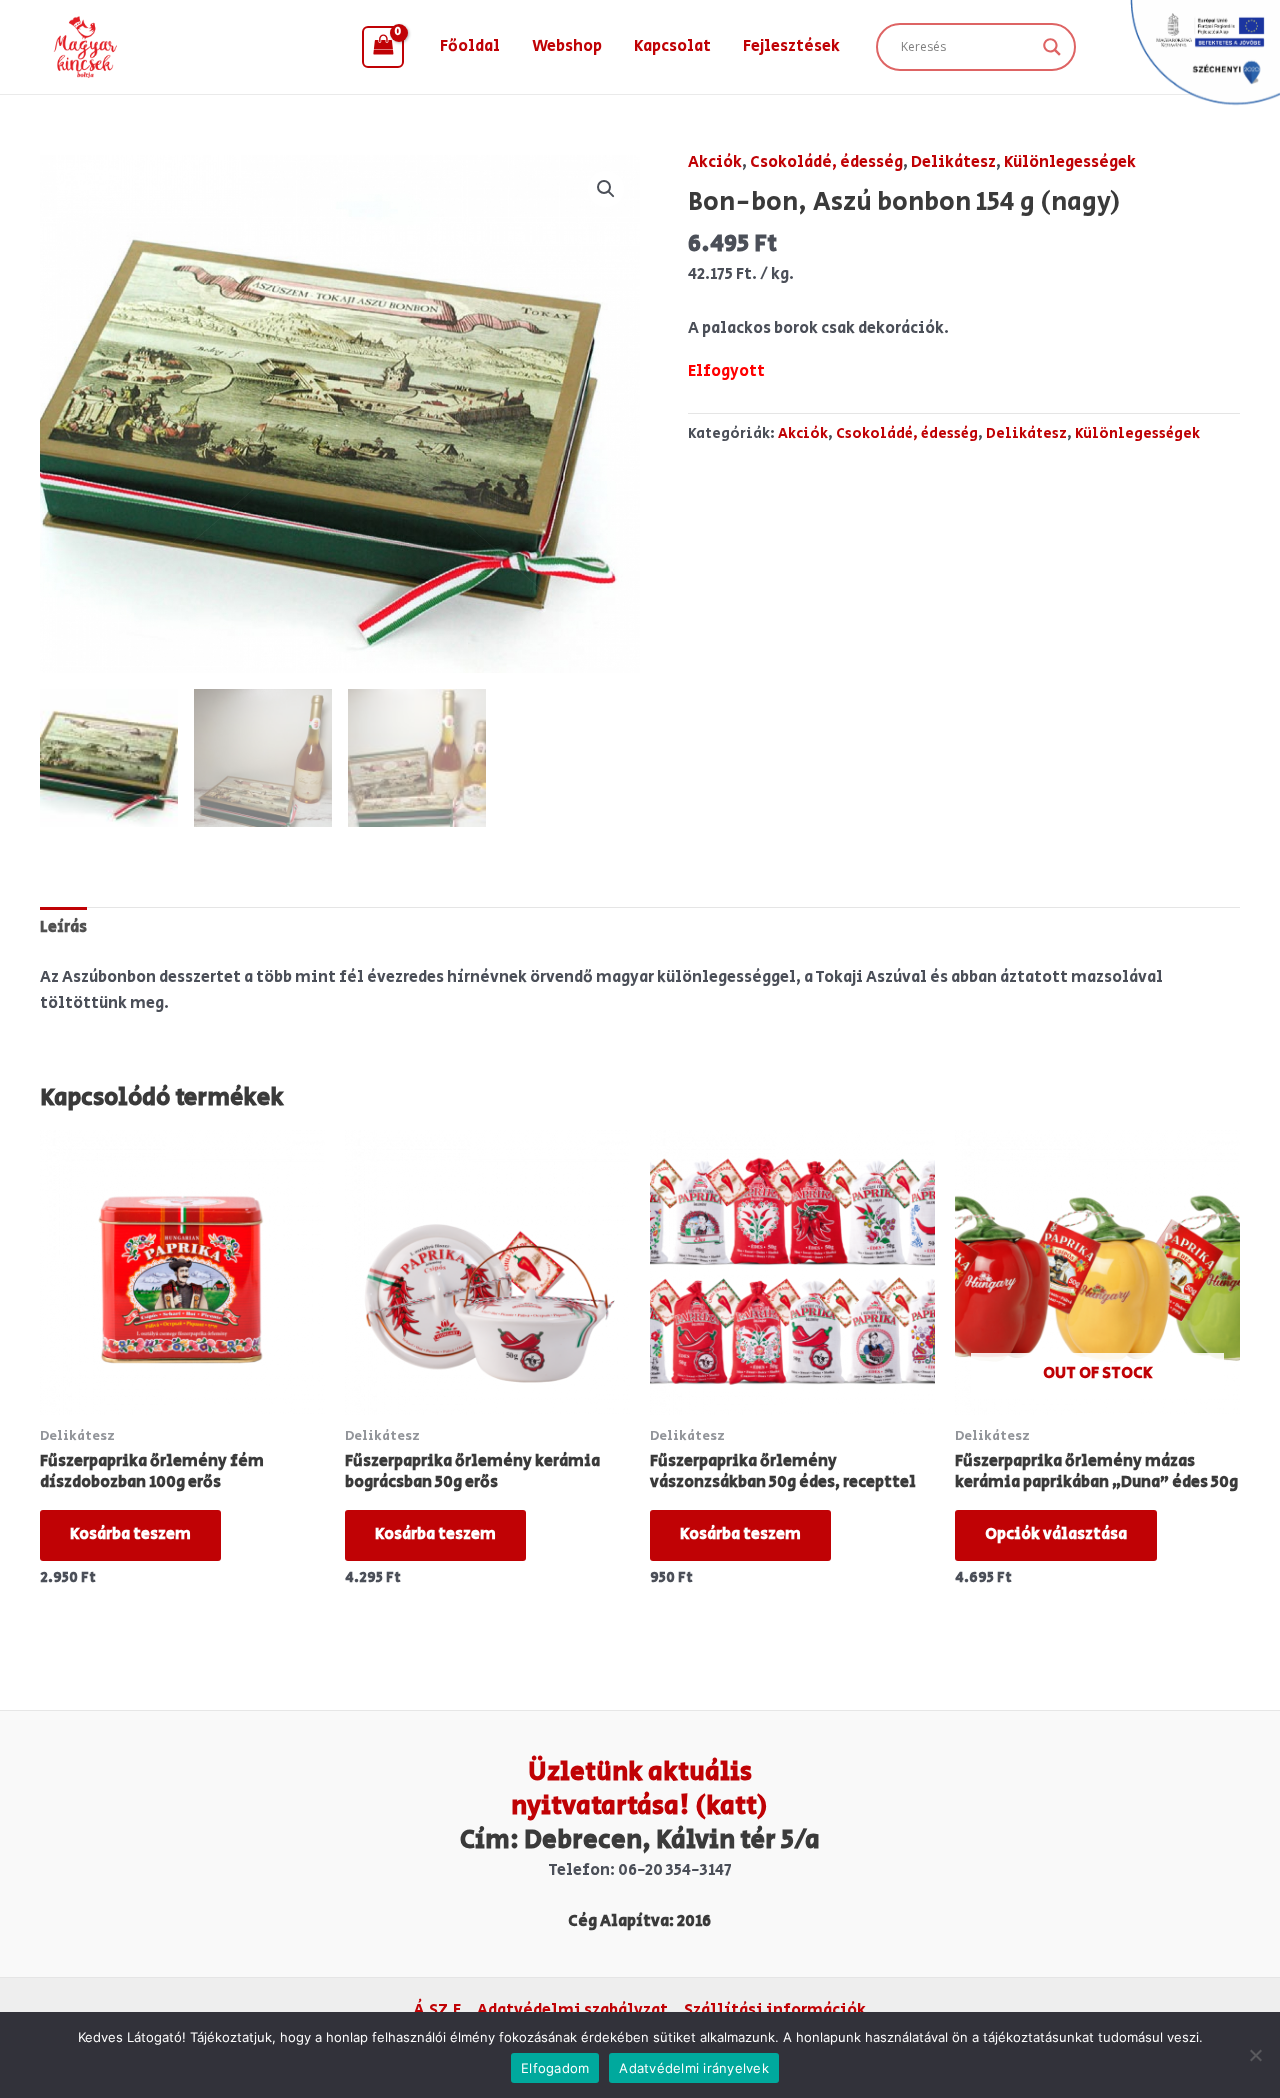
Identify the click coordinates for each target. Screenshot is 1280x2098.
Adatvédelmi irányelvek (694, 2068)
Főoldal (470, 46)
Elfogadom (555, 2068)
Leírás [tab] (63, 927)
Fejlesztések (791, 46)
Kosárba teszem (130, 1534)
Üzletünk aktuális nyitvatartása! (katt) (639, 1789)
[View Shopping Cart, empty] (383, 47)
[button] (606, 189)
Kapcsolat (672, 46)
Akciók (715, 162)
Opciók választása (1056, 1534)
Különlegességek (1070, 162)
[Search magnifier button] (1052, 47)
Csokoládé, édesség (826, 162)
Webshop (567, 46)
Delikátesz (953, 162)
